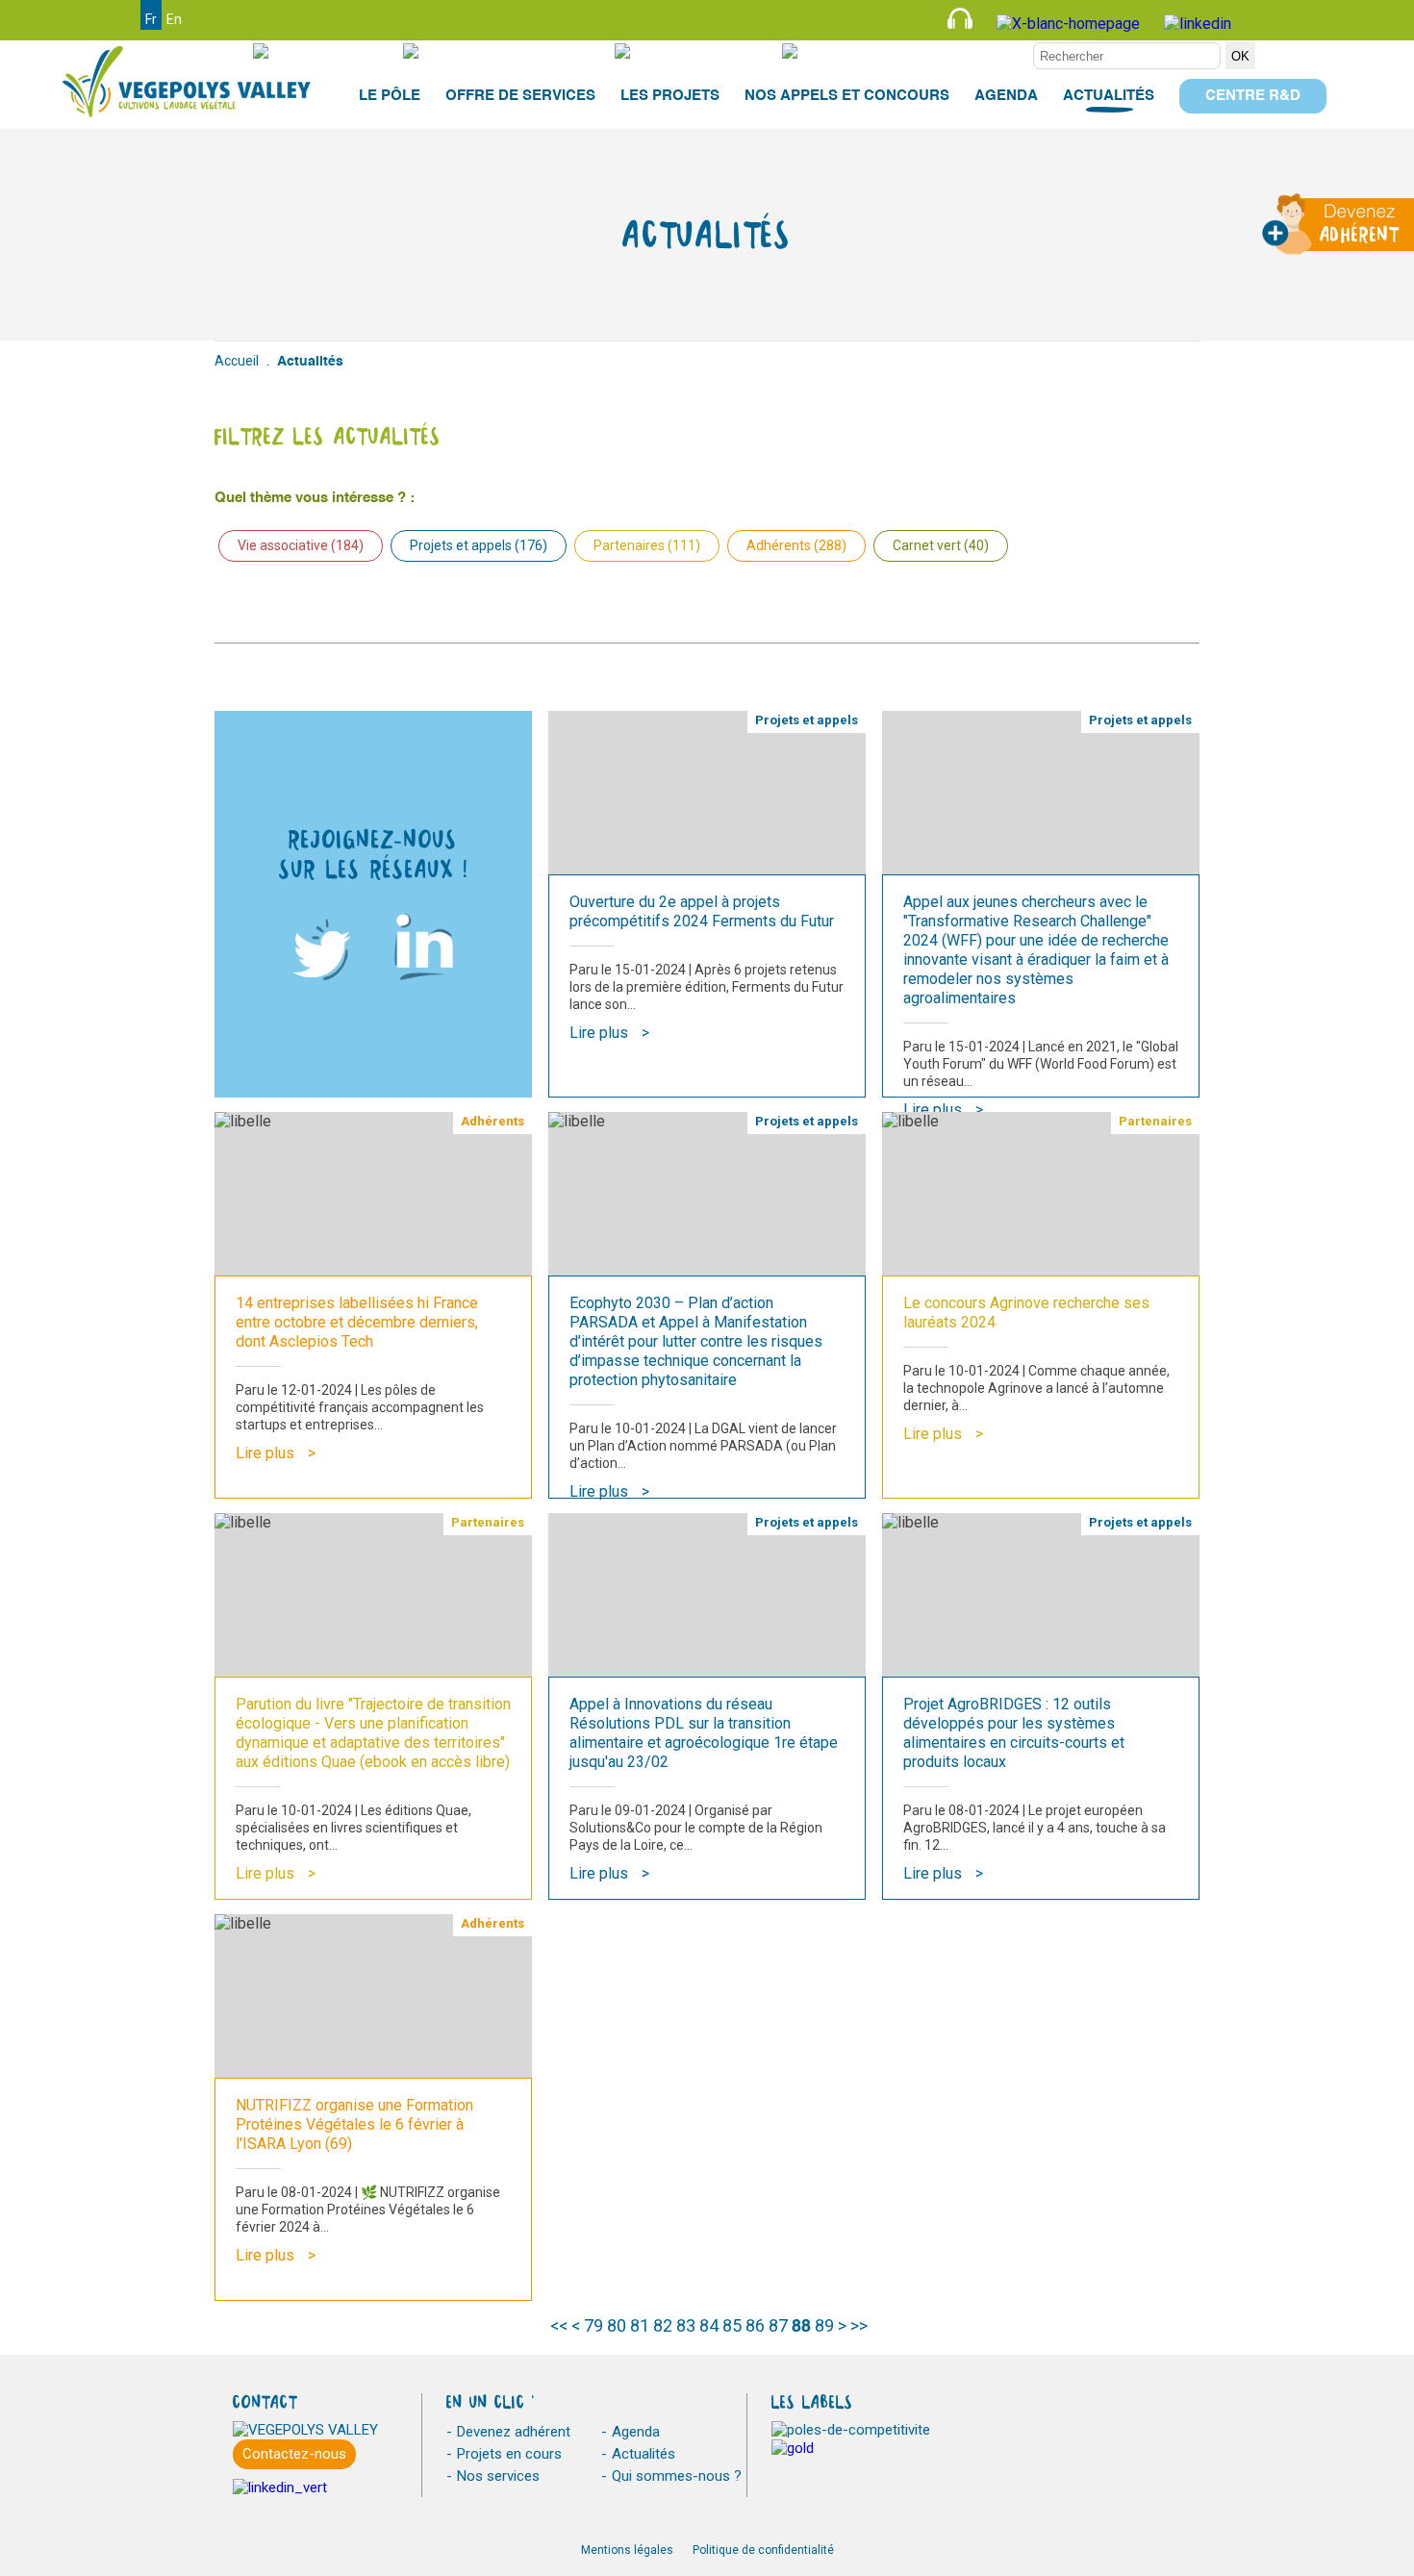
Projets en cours (509, 2454)
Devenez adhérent (514, 2432)
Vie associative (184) (301, 545)
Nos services (498, 2476)
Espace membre (964, 51)
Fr (151, 19)
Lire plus (599, 1033)
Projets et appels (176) (479, 545)
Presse (342, 51)
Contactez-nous (294, 2454)
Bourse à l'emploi (523, 51)
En (174, 19)
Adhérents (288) (796, 545)
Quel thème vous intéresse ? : (315, 498)
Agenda (636, 2432)
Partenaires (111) (647, 545)
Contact (719, 51)
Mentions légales (627, 2550)
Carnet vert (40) (941, 545)
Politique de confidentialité (763, 2550)
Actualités (644, 2454)
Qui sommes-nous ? (677, 2476)
